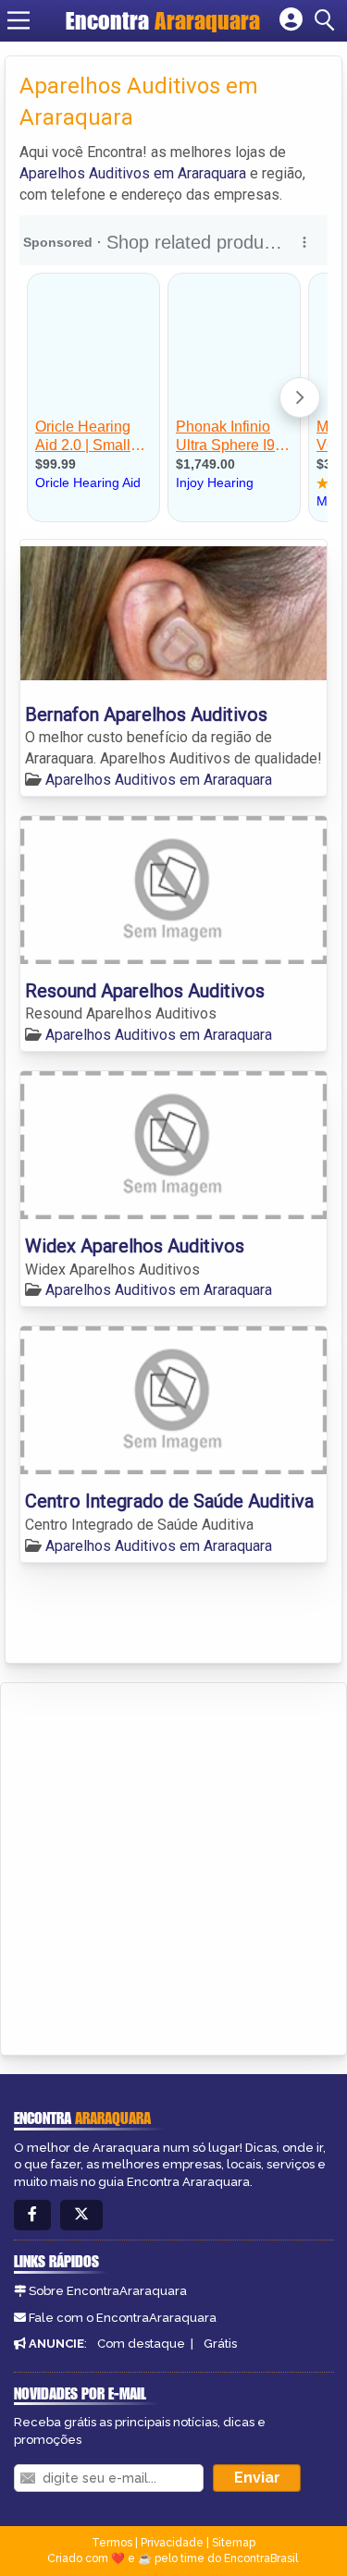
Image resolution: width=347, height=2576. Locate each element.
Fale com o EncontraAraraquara (123, 2318)
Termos (112, 2543)
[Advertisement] (173, 1866)
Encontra (163, 20)
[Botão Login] (291, 20)
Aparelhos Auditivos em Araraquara (133, 173)
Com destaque (141, 2344)
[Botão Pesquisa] (328, 20)
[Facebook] (32, 2215)
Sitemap (234, 2543)
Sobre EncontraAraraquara (108, 2291)
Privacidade (172, 2543)
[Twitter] (81, 2215)
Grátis (220, 2344)
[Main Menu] (19, 20)
